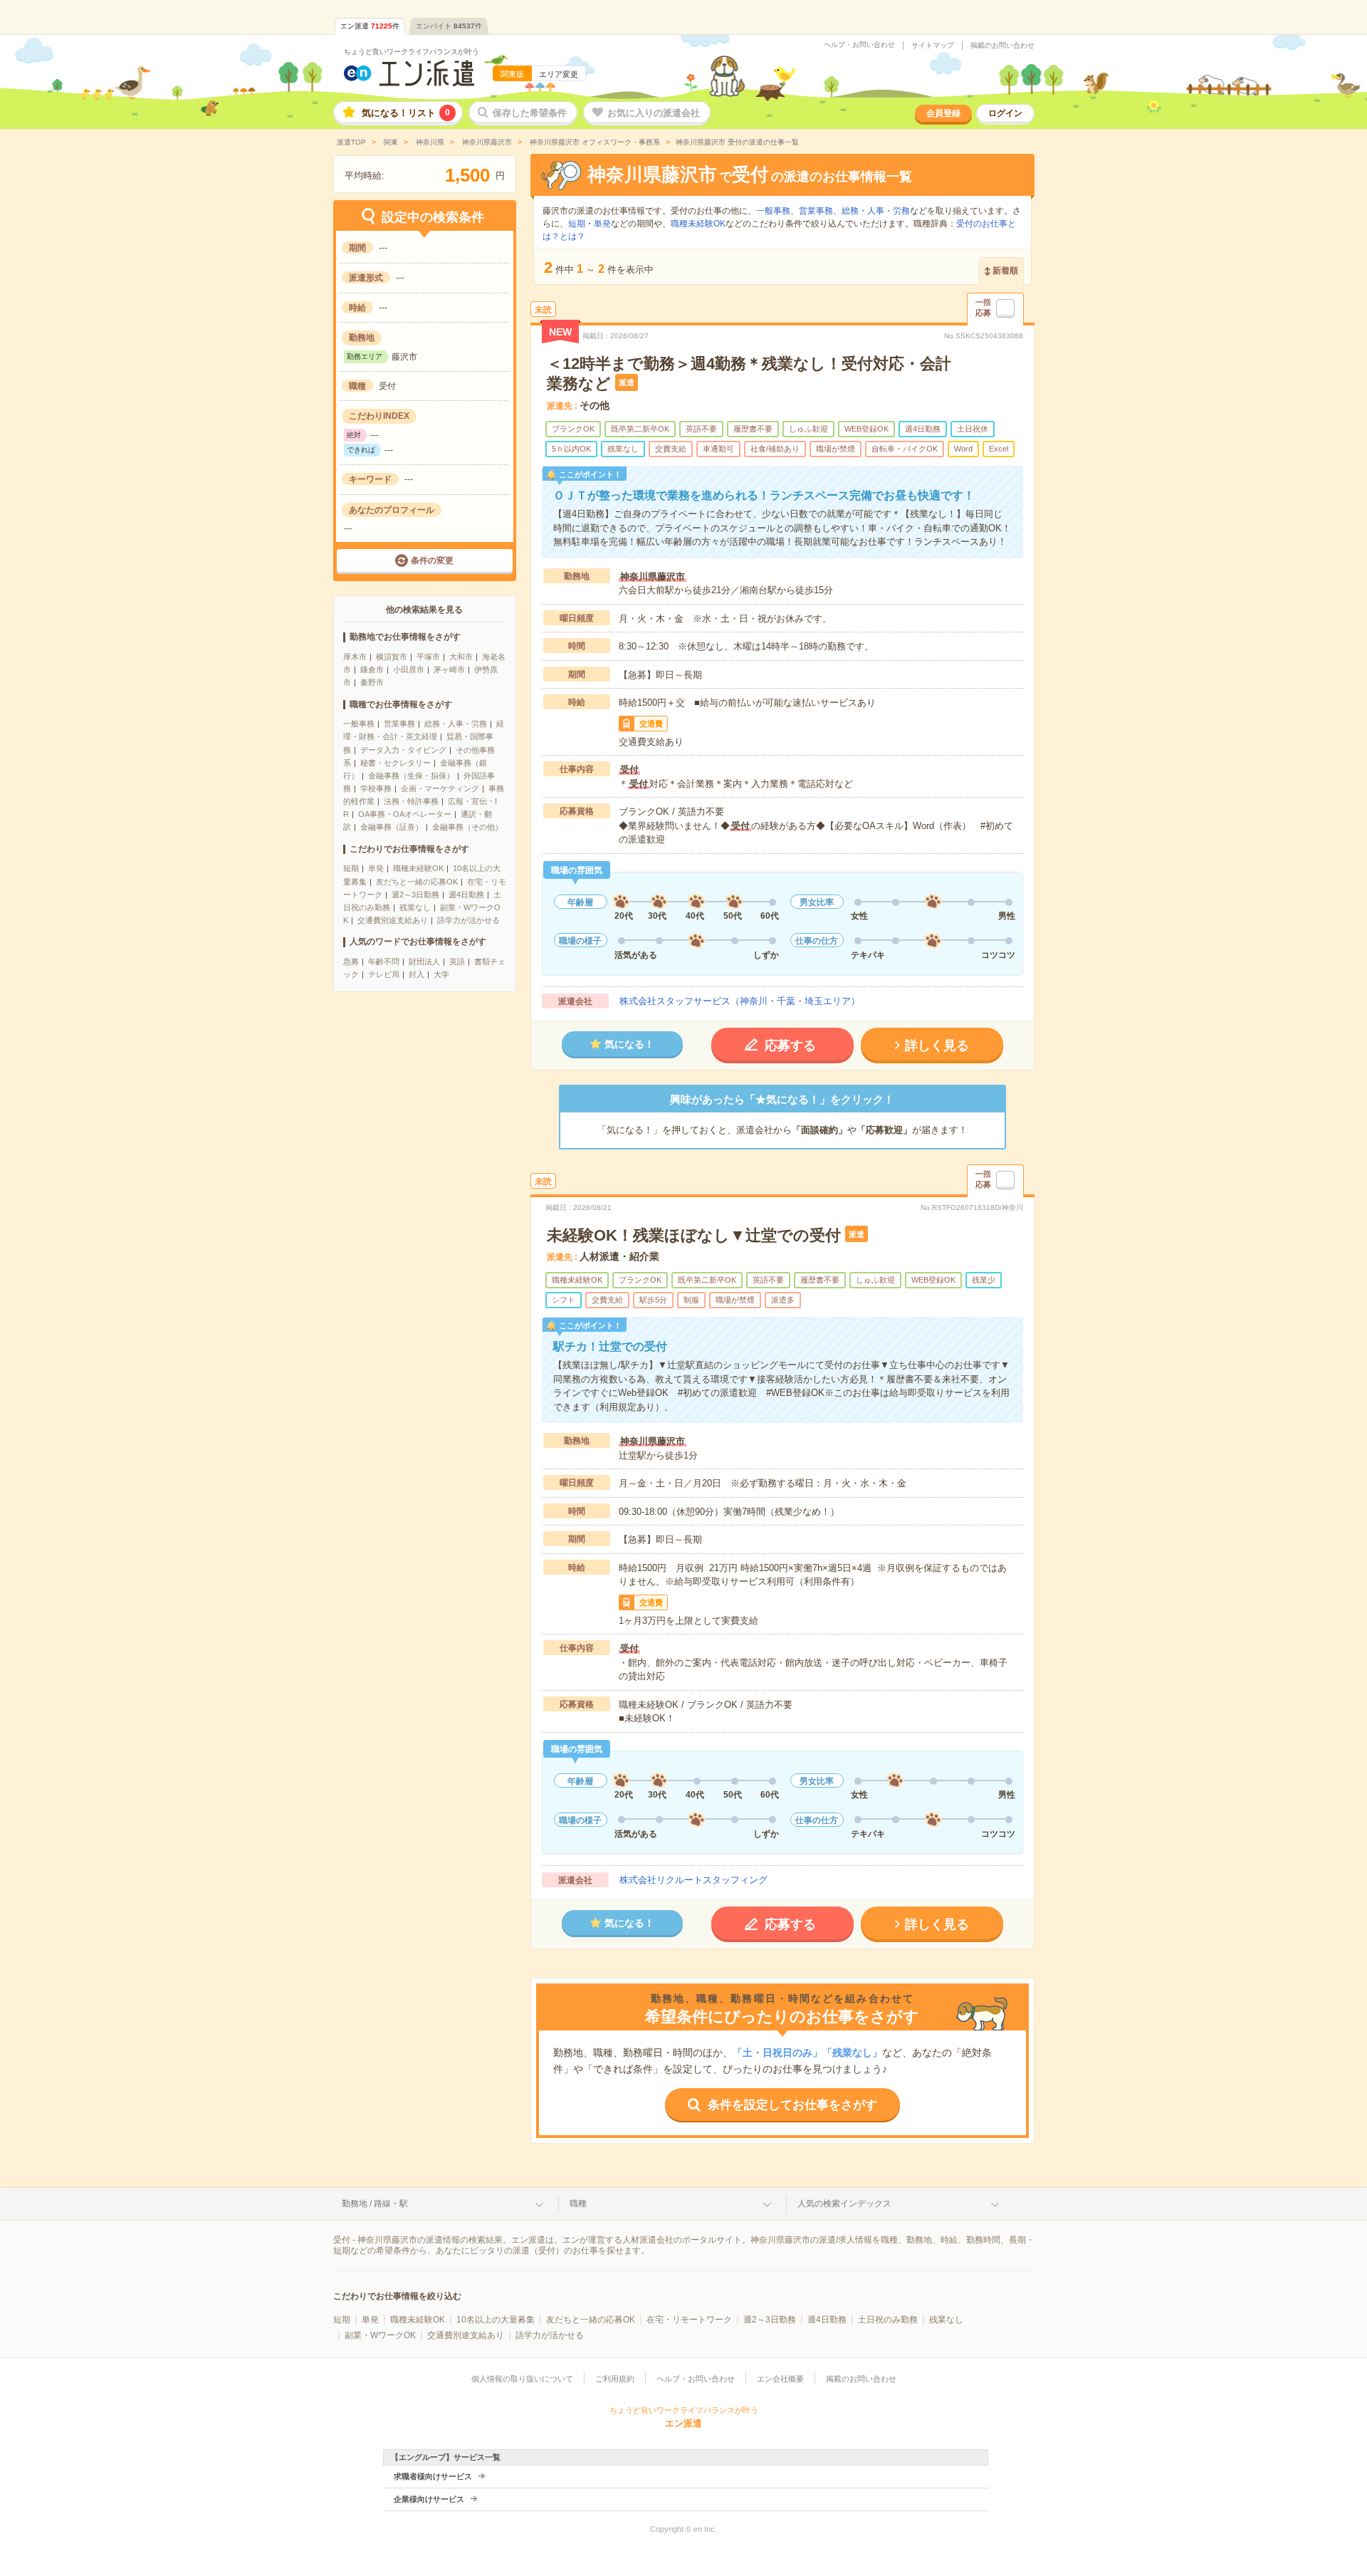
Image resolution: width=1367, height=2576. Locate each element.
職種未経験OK (418, 868)
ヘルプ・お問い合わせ (859, 45)
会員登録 (943, 113)
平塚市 (428, 657)
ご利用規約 (615, 2379)
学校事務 (376, 788)
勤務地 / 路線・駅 (375, 2204)
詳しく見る (937, 1045)
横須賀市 (392, 657)
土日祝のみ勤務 (888, 2320)
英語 (457, 961)
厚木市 (355, 657)
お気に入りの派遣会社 (654, 113)
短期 (351, 868)
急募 (351, 961)
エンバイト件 (449, 26)
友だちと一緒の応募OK (417, 882)
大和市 (461, 657)
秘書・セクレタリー (396, 763)
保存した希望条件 (530, 113)
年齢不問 (384, 961)
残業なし (415, 907)
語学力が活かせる (468, 920)
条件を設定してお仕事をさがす (792, 2105)
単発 (376, 868)
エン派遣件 (370, 26)
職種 (578, 2204)
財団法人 (424, 961)
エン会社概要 (780, 2379)
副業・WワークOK (380, 2335)
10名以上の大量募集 (496, 2320)
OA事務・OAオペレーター (405, 814)
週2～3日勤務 (415, 895)
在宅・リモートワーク (689, 2320)
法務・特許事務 (411, 801)
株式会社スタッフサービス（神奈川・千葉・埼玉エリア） (740, 1001)
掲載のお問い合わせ (1002, 46)
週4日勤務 (466, 895)
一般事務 (359, 724)
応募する (790, 1045)
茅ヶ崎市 (449, 669)
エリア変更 (559, 74)
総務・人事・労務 (456, 724)
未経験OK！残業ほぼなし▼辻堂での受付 (694, 1235)
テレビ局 (384, 974)
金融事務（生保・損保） (411, 776)
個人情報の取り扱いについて (522, 2379)
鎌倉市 (372, 669)
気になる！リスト (406, 113)
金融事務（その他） (467, 827)
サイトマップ (933, 46)
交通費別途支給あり (393, 920)
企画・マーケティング (440, 788)
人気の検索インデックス (844, 2204)
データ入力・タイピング (403, 750)
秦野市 (372, 682)
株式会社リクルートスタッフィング (693, 1880)
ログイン (1005, 113)
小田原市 (409, 669)
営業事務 (399, 724)
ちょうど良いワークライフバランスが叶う (412, 52)
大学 (441, 974)
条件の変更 (432, 560)
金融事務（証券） (392, 827)
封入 (417, 974)
